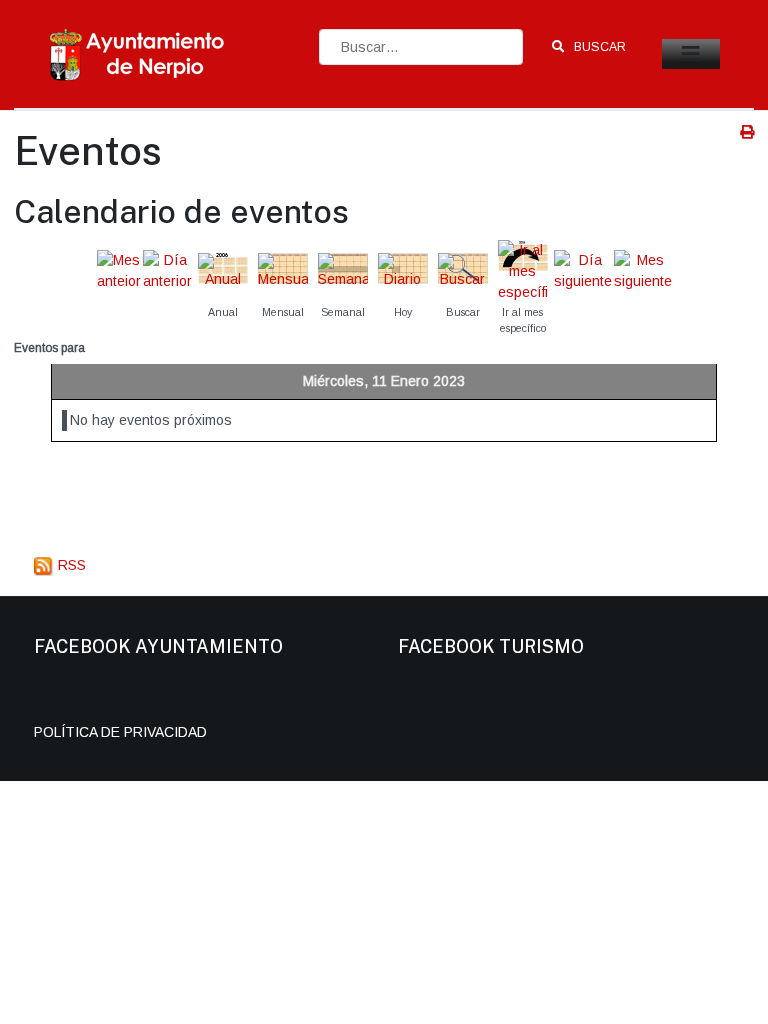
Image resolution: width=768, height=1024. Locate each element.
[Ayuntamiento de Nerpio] (138, 53)
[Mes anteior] (119, 270)
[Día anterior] (167, 270)
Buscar (598, 47)
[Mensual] (283, 270)
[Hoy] (403, 270)
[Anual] (223, 270)
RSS (70, 565)
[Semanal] (343, 270)
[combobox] (421, 46)
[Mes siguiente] (643, 270)
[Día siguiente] (583, 270)
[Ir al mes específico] (523, 270)
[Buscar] (463, 270)
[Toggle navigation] (691, 54)
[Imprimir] (747, 132)
